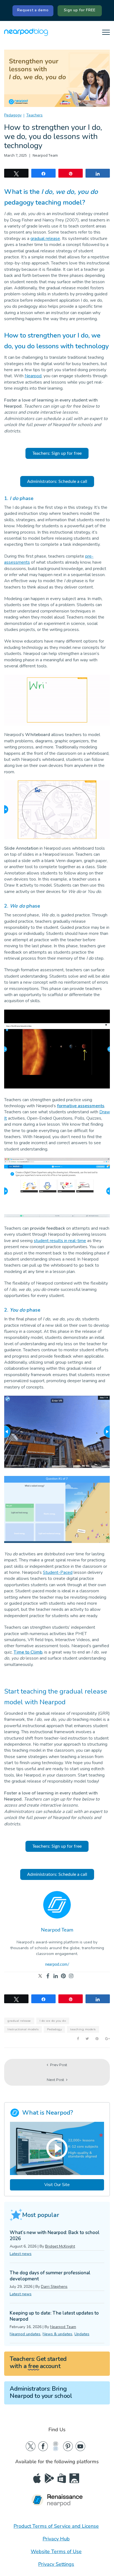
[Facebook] (48, 1976)
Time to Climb (28, 1652)
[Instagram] (71, 1976)
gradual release (45, 239)
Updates (82, 2334)
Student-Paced (58, 1572)
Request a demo (33, 10)
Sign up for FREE (80, 10)
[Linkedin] (56, 1976)
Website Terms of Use (56, 2551)
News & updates (57, 2334)
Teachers (34, 115)
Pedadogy (54, 2029)
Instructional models (23, 2029)
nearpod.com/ (57, 1965)
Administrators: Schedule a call (57, 482)
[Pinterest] (63, 1976)
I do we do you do (53, 2021)
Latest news (21, 2254)
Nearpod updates (25, 2334)
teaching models (83, 2029)
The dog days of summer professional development (50, 2276)
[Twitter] (40, 1976)
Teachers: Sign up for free (57, 453)
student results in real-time (60, 1241)
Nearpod (33, 376)
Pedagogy (13, 115)
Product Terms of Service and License (56, 2526)
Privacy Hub (56, 2539)
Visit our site (57, 2185)
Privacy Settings (56, 2564)
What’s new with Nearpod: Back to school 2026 (55, 2236)
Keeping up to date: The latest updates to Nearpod (54, 2316)
